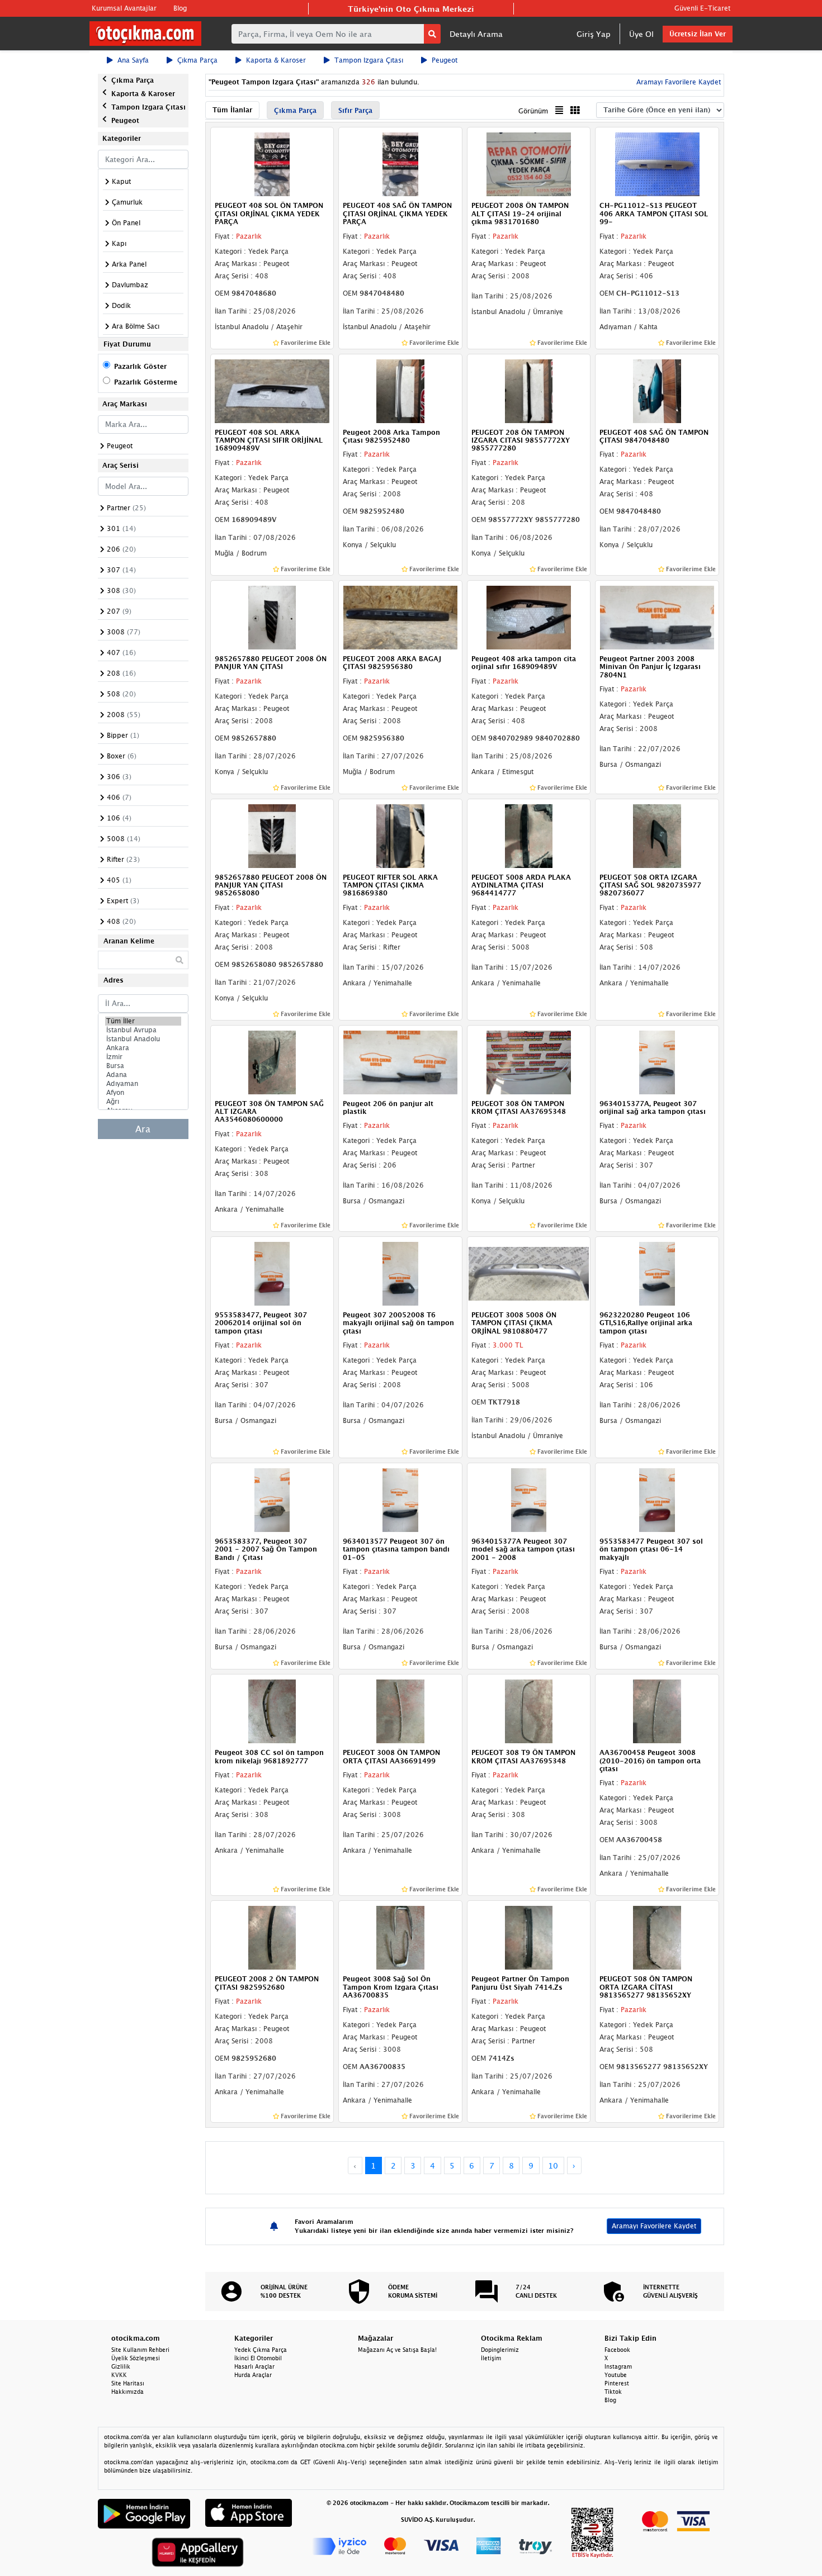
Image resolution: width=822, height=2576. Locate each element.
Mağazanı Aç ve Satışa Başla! (397, 2350)
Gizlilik (121, 2366)
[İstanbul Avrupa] (143, 1030)
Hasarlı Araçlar (254, 2366)
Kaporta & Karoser (276, 60)
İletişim (491, 2358)
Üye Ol (641, 34)
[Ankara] (143, 1048)
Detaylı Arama (476, 34)
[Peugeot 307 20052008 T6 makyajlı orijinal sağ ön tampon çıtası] (400, 1273)
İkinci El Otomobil (258, 2358)
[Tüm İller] (143, 1021)
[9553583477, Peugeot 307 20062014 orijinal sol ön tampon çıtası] (272, 1273)
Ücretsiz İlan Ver (698, 34)
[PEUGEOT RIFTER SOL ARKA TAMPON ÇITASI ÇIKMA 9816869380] (400, 835)
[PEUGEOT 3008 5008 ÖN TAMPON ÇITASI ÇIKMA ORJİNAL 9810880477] (529, 1273)
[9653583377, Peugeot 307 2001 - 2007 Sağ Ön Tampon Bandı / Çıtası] (272, 1499)
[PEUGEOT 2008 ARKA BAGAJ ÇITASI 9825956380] (400, 616)
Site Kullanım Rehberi (140, 2350)
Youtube (616, 2375)
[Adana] (143, 1075)
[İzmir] (143, 1057)
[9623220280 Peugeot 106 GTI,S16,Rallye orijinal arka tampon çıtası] (657, 1273)
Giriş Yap (594, 34)
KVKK (119, 2375)
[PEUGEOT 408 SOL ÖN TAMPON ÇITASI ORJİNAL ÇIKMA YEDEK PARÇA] (272, 164)
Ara (143, 1129)
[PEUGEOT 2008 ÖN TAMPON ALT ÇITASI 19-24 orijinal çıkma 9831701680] (529, 164)
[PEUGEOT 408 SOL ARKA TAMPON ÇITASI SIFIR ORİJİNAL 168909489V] (272, 390)
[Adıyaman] (143, 1084)
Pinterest (617, 2383)
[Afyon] (143, 1093)
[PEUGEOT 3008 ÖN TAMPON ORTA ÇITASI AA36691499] (400, 1710)
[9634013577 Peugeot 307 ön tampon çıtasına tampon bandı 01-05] (400, 1499)
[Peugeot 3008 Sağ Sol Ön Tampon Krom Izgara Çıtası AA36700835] (400, 1937)
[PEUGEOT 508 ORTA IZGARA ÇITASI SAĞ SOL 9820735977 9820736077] (657, 835)
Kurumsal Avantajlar (124, 8)
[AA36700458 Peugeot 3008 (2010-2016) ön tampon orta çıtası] (657, 1710)
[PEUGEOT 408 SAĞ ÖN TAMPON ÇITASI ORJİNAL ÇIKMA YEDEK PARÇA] (400, 164)
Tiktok (613, 2392)
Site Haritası (128, 2383)
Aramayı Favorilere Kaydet (654, 2226)
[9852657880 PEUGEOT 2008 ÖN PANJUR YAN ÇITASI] (272, 616)
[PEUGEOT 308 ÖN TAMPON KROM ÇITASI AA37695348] (529, 1061)
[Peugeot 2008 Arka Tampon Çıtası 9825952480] (400, 390)
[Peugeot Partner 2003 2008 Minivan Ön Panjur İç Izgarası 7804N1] (657, 616)
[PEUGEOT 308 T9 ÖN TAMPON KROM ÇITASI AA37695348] (529, 1710)
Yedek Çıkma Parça (261, 2350)
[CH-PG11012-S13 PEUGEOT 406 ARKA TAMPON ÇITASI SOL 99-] (657, 164)
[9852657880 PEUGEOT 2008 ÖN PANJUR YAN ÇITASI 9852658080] (272, 835)
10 (553, 2165)
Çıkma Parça (197, 60)
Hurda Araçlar (253, 2375)
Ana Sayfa (133, 60)
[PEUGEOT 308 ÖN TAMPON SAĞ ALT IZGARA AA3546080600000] (272, 1061)
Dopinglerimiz (500, 2350)
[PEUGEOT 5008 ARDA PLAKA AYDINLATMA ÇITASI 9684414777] (529, 835)
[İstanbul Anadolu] (143, 1039)
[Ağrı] (143, 1102)
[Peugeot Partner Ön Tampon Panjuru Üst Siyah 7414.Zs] (529, 1937)
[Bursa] (143, 1066)
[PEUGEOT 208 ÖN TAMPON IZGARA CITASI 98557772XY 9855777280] (529, 390)
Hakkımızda (127, 2392)
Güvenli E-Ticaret (702, 8)
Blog (180, 8)
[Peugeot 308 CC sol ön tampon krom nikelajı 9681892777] (272, 1710)
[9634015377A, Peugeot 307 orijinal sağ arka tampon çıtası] (657, 1061)
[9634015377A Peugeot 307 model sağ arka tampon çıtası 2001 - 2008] (529, 1499)
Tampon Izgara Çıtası (369, 60)
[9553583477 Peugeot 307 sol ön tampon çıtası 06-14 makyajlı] (657, 1499)
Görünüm (533, 111)
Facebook (617, 2350)
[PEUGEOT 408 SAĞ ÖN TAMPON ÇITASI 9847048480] (657, 390)
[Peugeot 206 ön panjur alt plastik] (400, 1061)
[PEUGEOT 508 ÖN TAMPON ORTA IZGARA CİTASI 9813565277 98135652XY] (657, 1937)
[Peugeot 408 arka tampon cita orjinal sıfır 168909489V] (529, 616)
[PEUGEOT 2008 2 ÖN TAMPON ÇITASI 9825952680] (272, 1937)
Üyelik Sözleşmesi (136, 2358)
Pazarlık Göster (140, 366)
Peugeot (445, 60)
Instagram (618, 2366)
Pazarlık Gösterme (146, 382)
